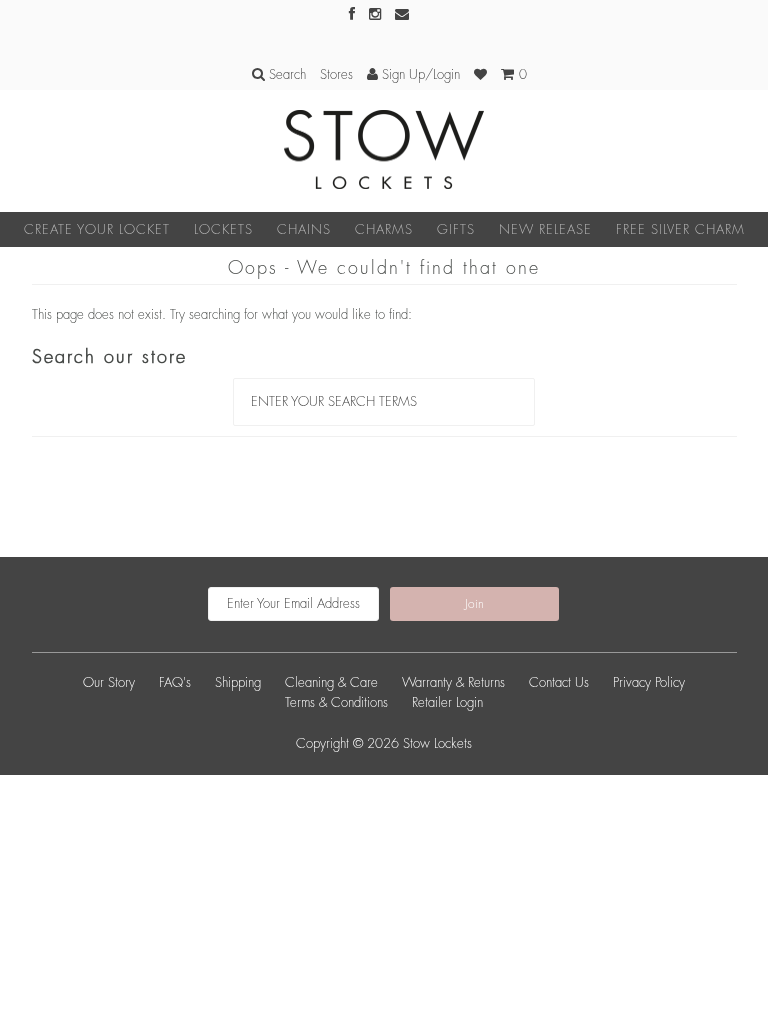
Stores (336, 74)
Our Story (109, 682)
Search (285, 74)
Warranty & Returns (453, 682)
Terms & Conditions (336, 702)
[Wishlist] (480, 74)
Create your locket (97, 229)
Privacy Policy (649, 682)
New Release (545, 229)
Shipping (238, 682)
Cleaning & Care (331, 682)
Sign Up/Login (419, 74)
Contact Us (559, 682)
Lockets (223, 229)
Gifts (456, 229)
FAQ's (175, 682)
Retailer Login (447, 702)
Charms (384, 229)
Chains (304, 229)
